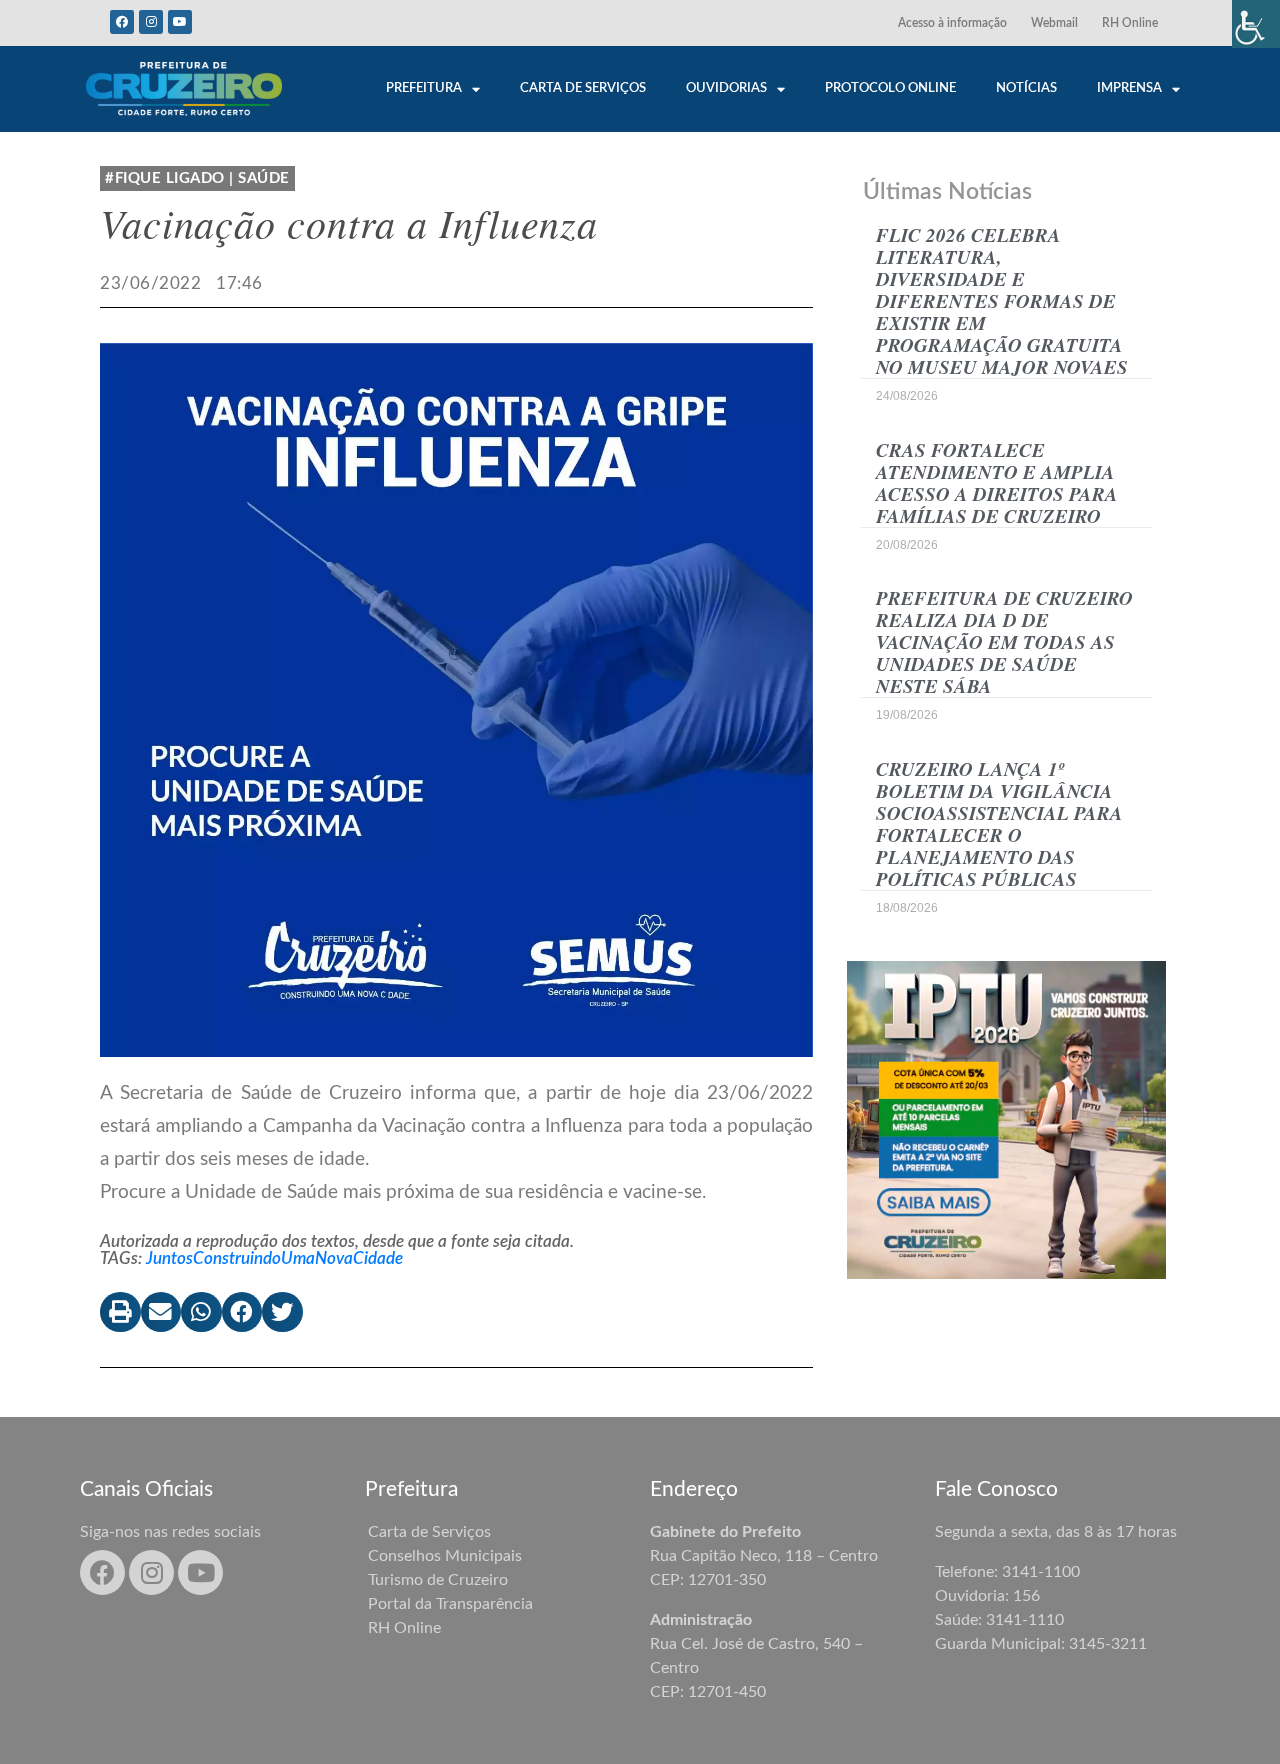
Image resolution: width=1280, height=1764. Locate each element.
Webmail (1054, 23)
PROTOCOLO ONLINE (890, 88)
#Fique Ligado (165, 178)
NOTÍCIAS (1026, 88)
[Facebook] (122, 22)
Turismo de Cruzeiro (438, 1580)
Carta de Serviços (429, 1532)
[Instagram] (151, 22)
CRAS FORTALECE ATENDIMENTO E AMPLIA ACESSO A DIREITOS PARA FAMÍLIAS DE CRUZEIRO (997, 482)
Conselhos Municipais (445, 1556)
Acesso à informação (952, 23)
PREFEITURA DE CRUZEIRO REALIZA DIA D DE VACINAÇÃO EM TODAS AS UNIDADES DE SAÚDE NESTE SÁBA (1004, 641)
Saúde (264, 178)
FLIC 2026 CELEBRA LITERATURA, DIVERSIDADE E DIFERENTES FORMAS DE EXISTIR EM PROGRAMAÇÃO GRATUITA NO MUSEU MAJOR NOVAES (1002, 300)
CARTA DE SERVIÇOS (583, 88)
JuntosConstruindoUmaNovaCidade (274, 1258)
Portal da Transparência (450, 1604)
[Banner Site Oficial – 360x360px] (1006, 1118)
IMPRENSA (1129, 88)
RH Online (1130, 23)
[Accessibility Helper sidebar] (1256, 24)
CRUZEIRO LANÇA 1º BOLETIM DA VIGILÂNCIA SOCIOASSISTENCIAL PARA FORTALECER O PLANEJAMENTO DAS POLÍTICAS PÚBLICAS (999, 823)
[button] (120, 1312)
